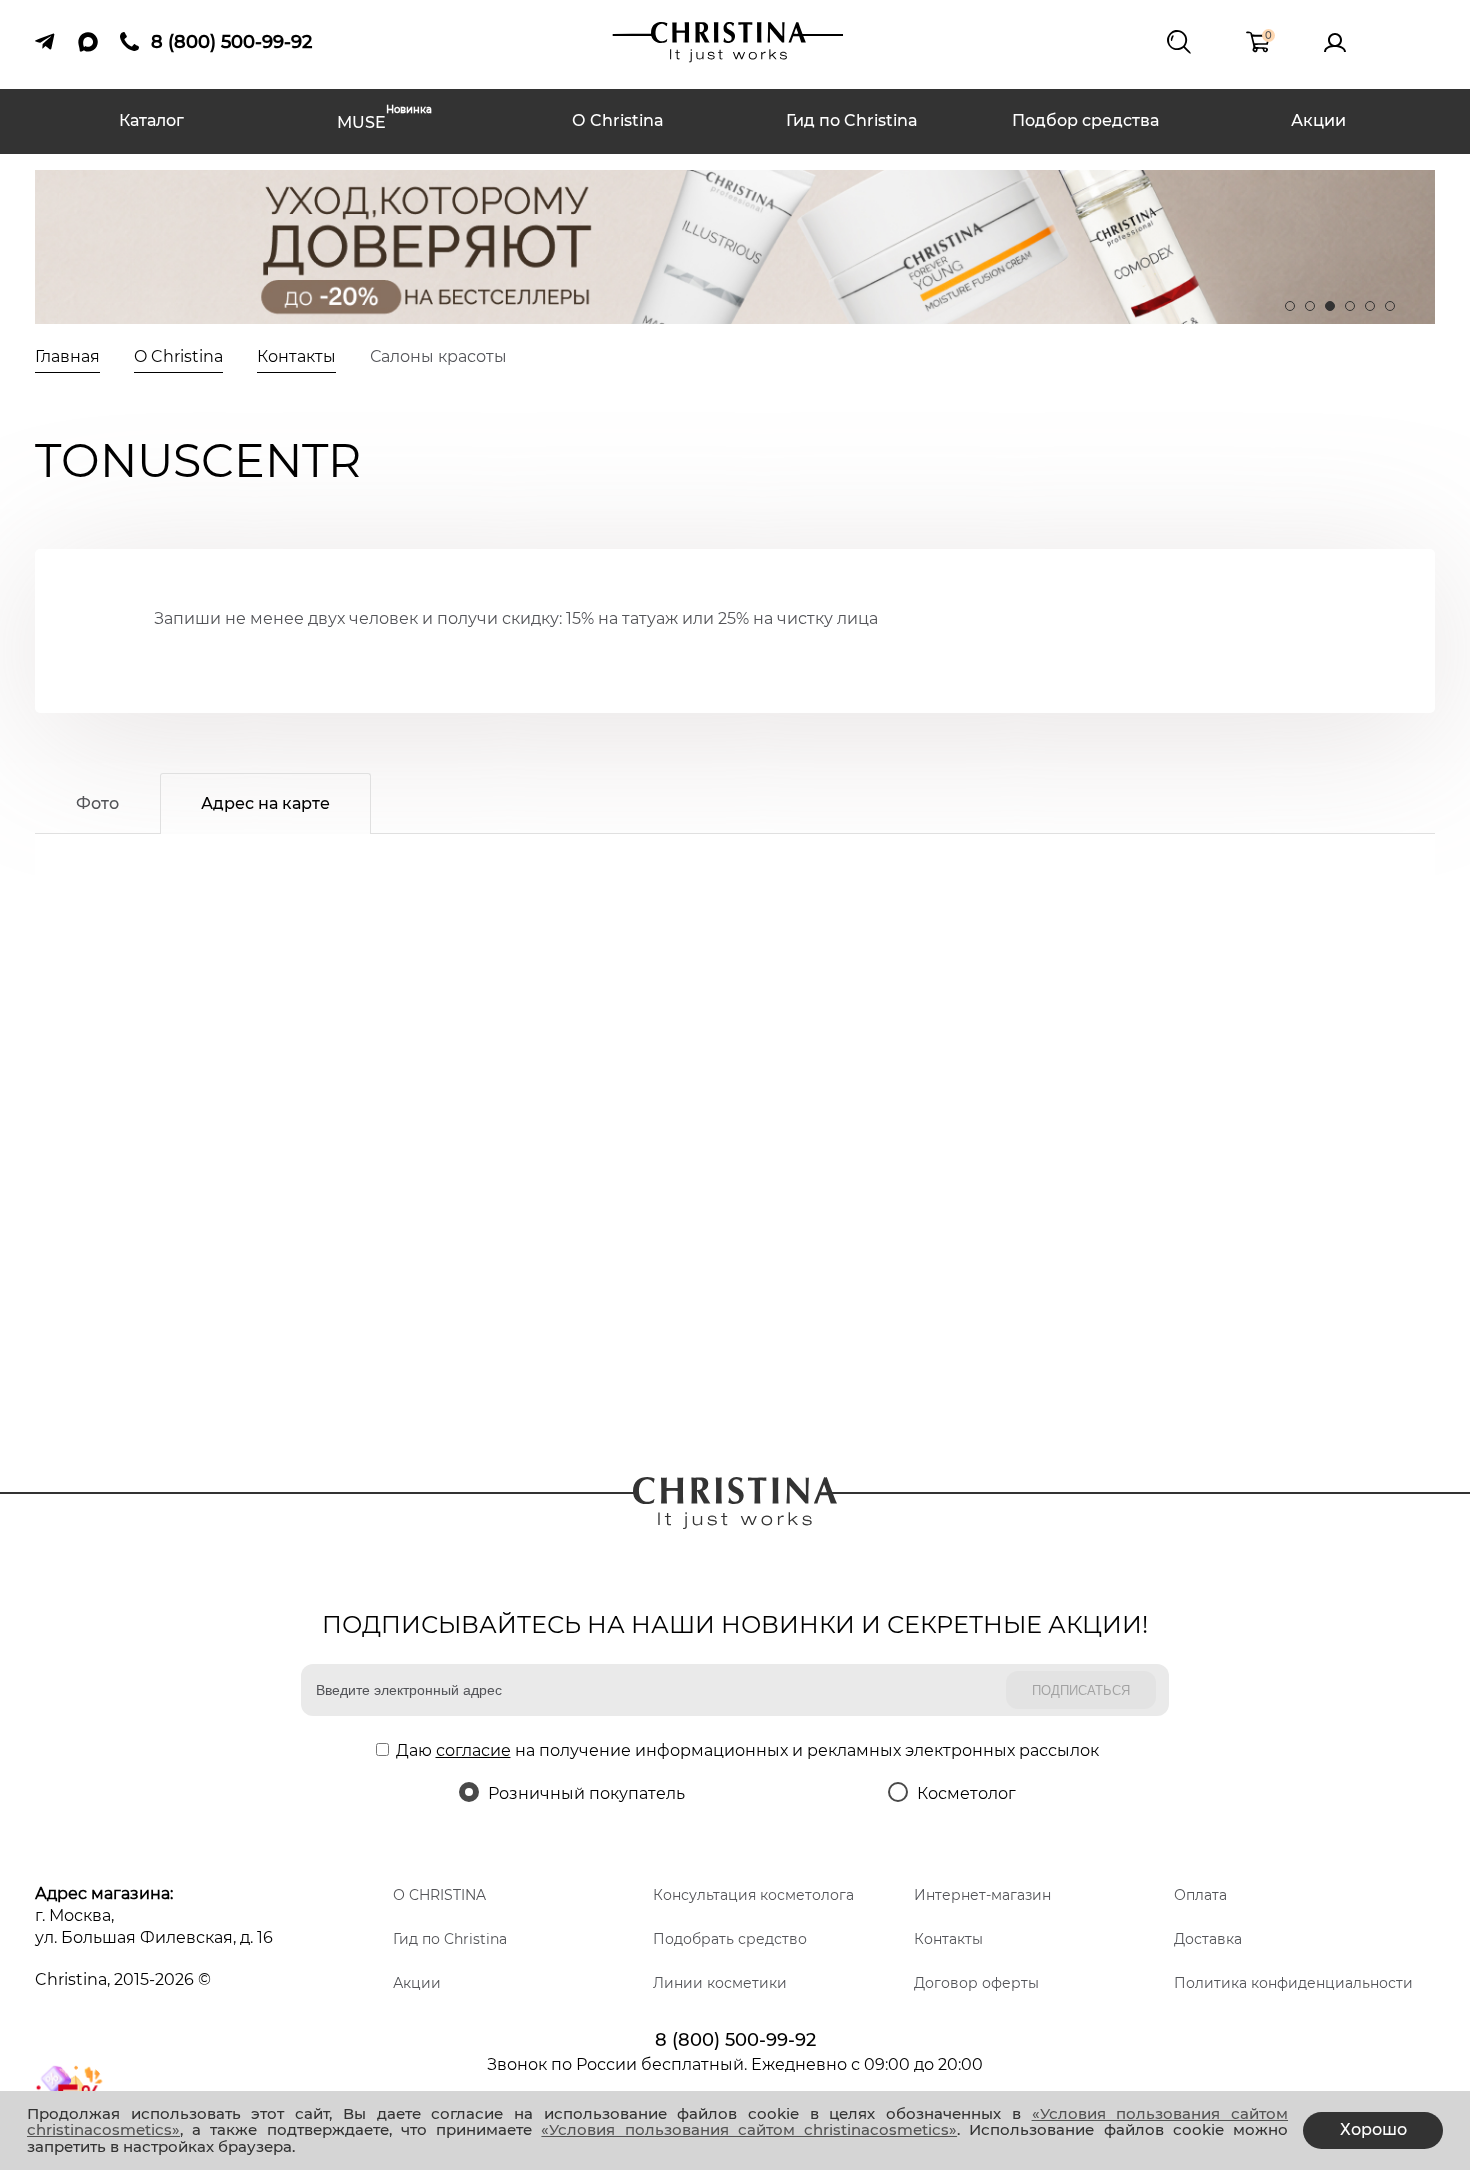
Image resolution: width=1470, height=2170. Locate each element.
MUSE (384, 120)
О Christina (618, 120)
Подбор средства (1085, 120)
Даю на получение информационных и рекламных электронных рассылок (747, 1750)
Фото (97, 803)
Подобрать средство (730, 1939)
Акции (1318, 120)
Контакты (948, 1939)
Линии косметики (720, 1983)
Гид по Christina (852, 120)
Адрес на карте (265, 803)
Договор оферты (976, 1983)
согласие (473, 1750)
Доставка (1208, 1939)
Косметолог (966, 1793)
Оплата (1200, 1895)
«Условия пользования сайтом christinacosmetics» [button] (749, 2129)
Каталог (151, 120)
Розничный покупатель (586, 1793)
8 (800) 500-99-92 (735, 2040)
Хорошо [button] (1373, 2129)
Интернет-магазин (982, 1895)
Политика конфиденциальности (1293, 1983)
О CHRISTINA (439, 1895)
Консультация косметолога (753, 1895)
